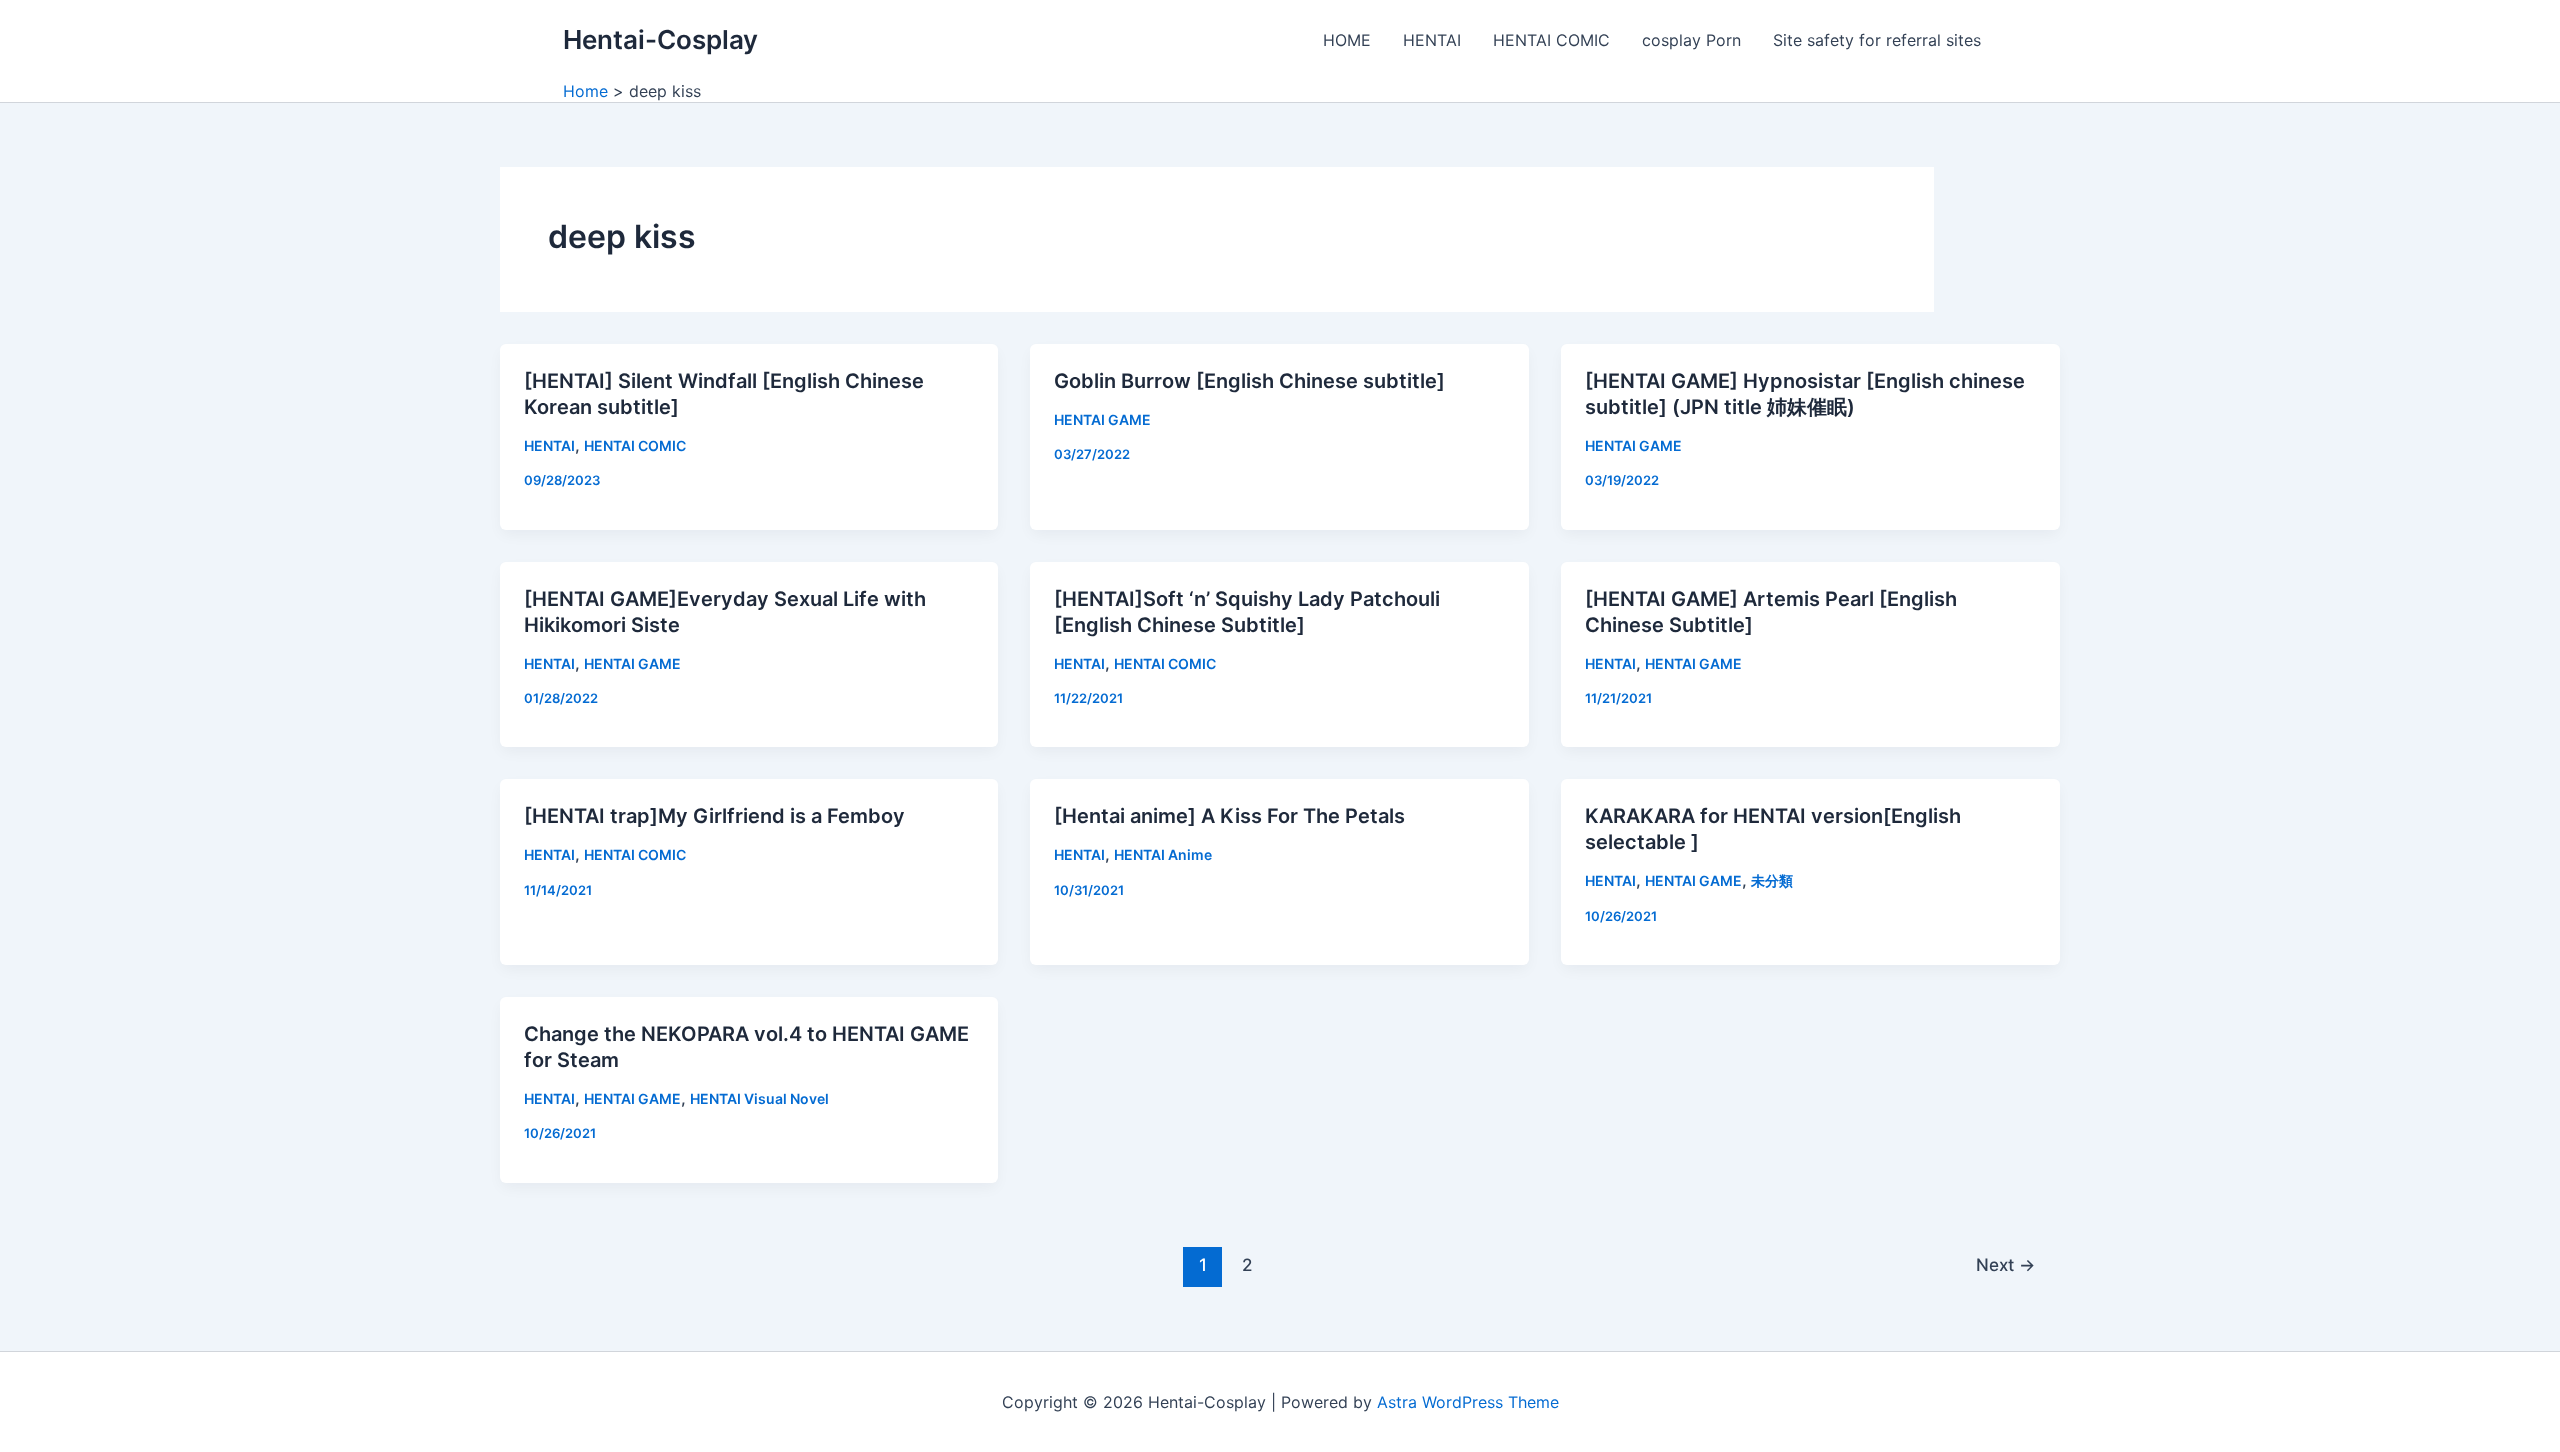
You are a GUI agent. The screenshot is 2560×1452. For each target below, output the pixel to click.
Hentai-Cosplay (660, 39)
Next (2005, 1264)
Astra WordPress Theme (1468, 1402)
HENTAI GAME (1102, 419)
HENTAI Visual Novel (759, 1098)
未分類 (1772, 880)
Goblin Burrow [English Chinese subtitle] (1249, 381)
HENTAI (1432, 40)
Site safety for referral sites (1877, 40)
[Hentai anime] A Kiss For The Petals (1229, 816)
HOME (1347, 40)
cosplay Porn (1691, 40)
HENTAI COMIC (1551, 40)
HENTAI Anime (1163, 854)
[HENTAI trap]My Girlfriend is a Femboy (714, 816)
